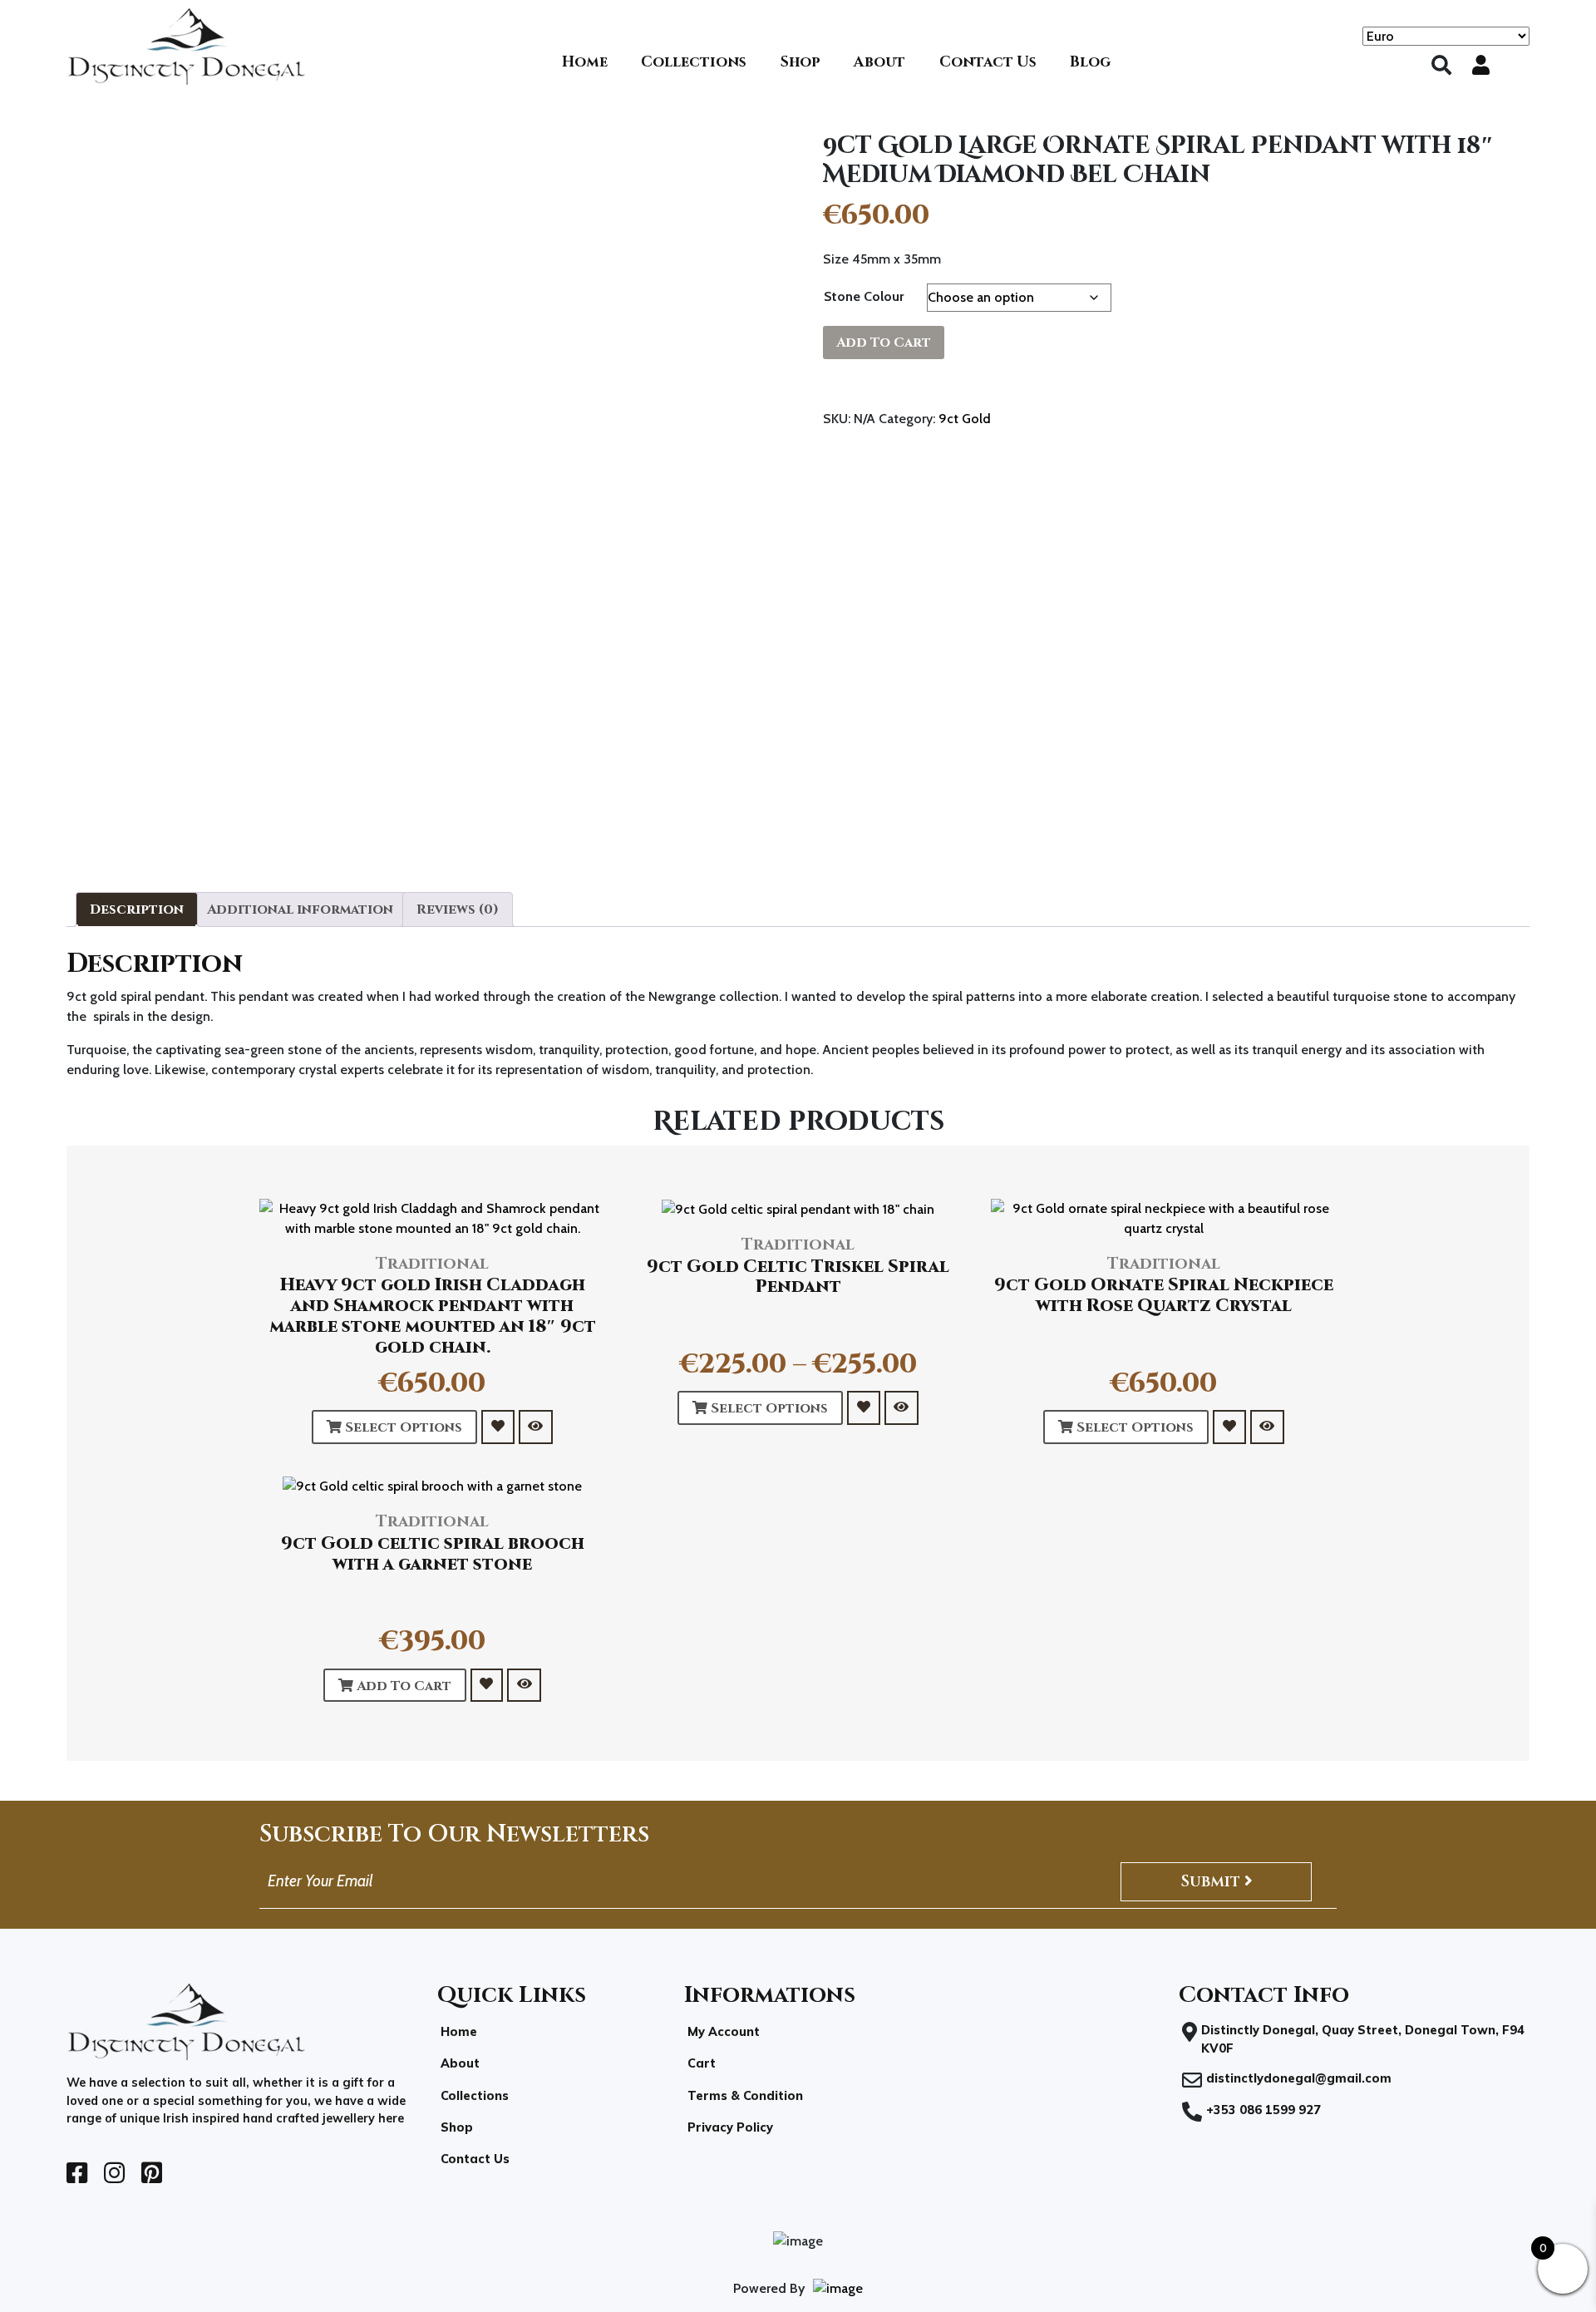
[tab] (137, 910)
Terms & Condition (745, 2096)
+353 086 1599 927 (1263, 2110)
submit (1212, 1881)
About (460, 2063)
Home (459, 2032)
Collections (475, 2096)
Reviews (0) (458, 910)
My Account (724, 2032)
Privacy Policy (730, 2127)
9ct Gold (965, 419)
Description (137, 910)
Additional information (300, 910)
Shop (457, 2127)
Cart (702, 2063)
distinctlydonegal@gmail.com (1299, 2078)
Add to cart (884, 343)
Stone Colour (864, 296)
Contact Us (475, 2159)
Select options (402, 1427)
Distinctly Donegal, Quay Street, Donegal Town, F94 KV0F (1363, 2039)
